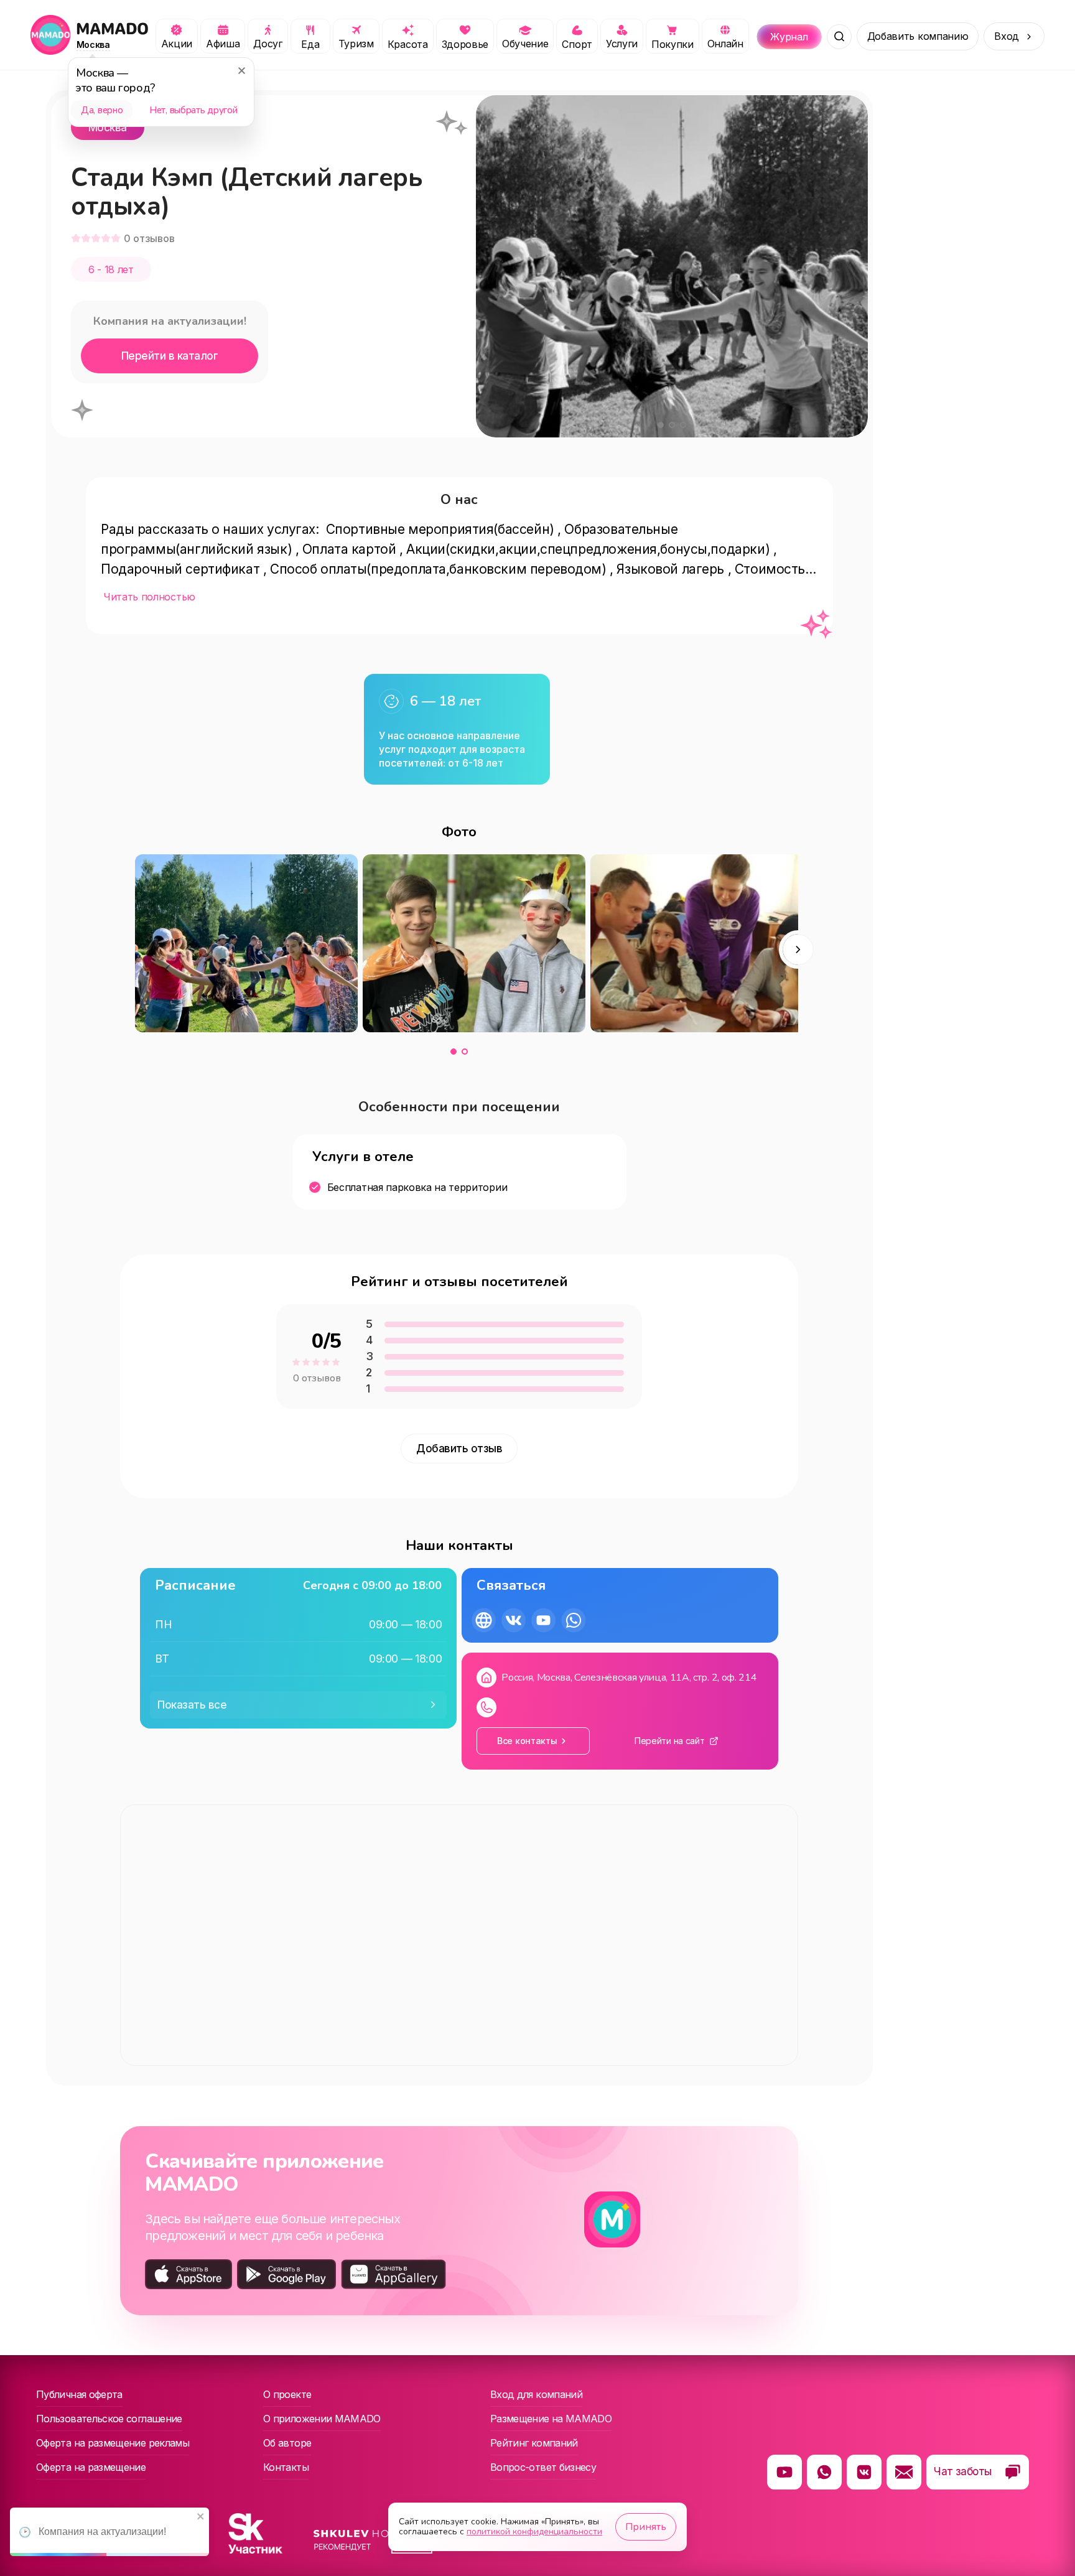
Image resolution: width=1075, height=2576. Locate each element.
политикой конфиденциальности (534, 2532)
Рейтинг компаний (534, 2443)
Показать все (192, 1705)
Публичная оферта (79, 2394)
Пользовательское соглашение (109, 2419)
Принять (646, 2527)
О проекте (287, 2394)
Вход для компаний (536, 2394)
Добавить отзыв (459, 1449)
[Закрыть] (241, 70)
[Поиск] (839, 37)
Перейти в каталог (170, 356)
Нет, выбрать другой (193, 110)
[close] (201, 2517)
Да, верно (102, 110)
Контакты (286, 2467)
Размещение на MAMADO (551, 2419)
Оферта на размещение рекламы (113, 2443)
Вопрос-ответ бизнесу (543, 2467)
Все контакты (527, 1741)
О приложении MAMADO (322, 2419)
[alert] (109, 2532)
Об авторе (287, 2443)
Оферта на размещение (91, 2467)
